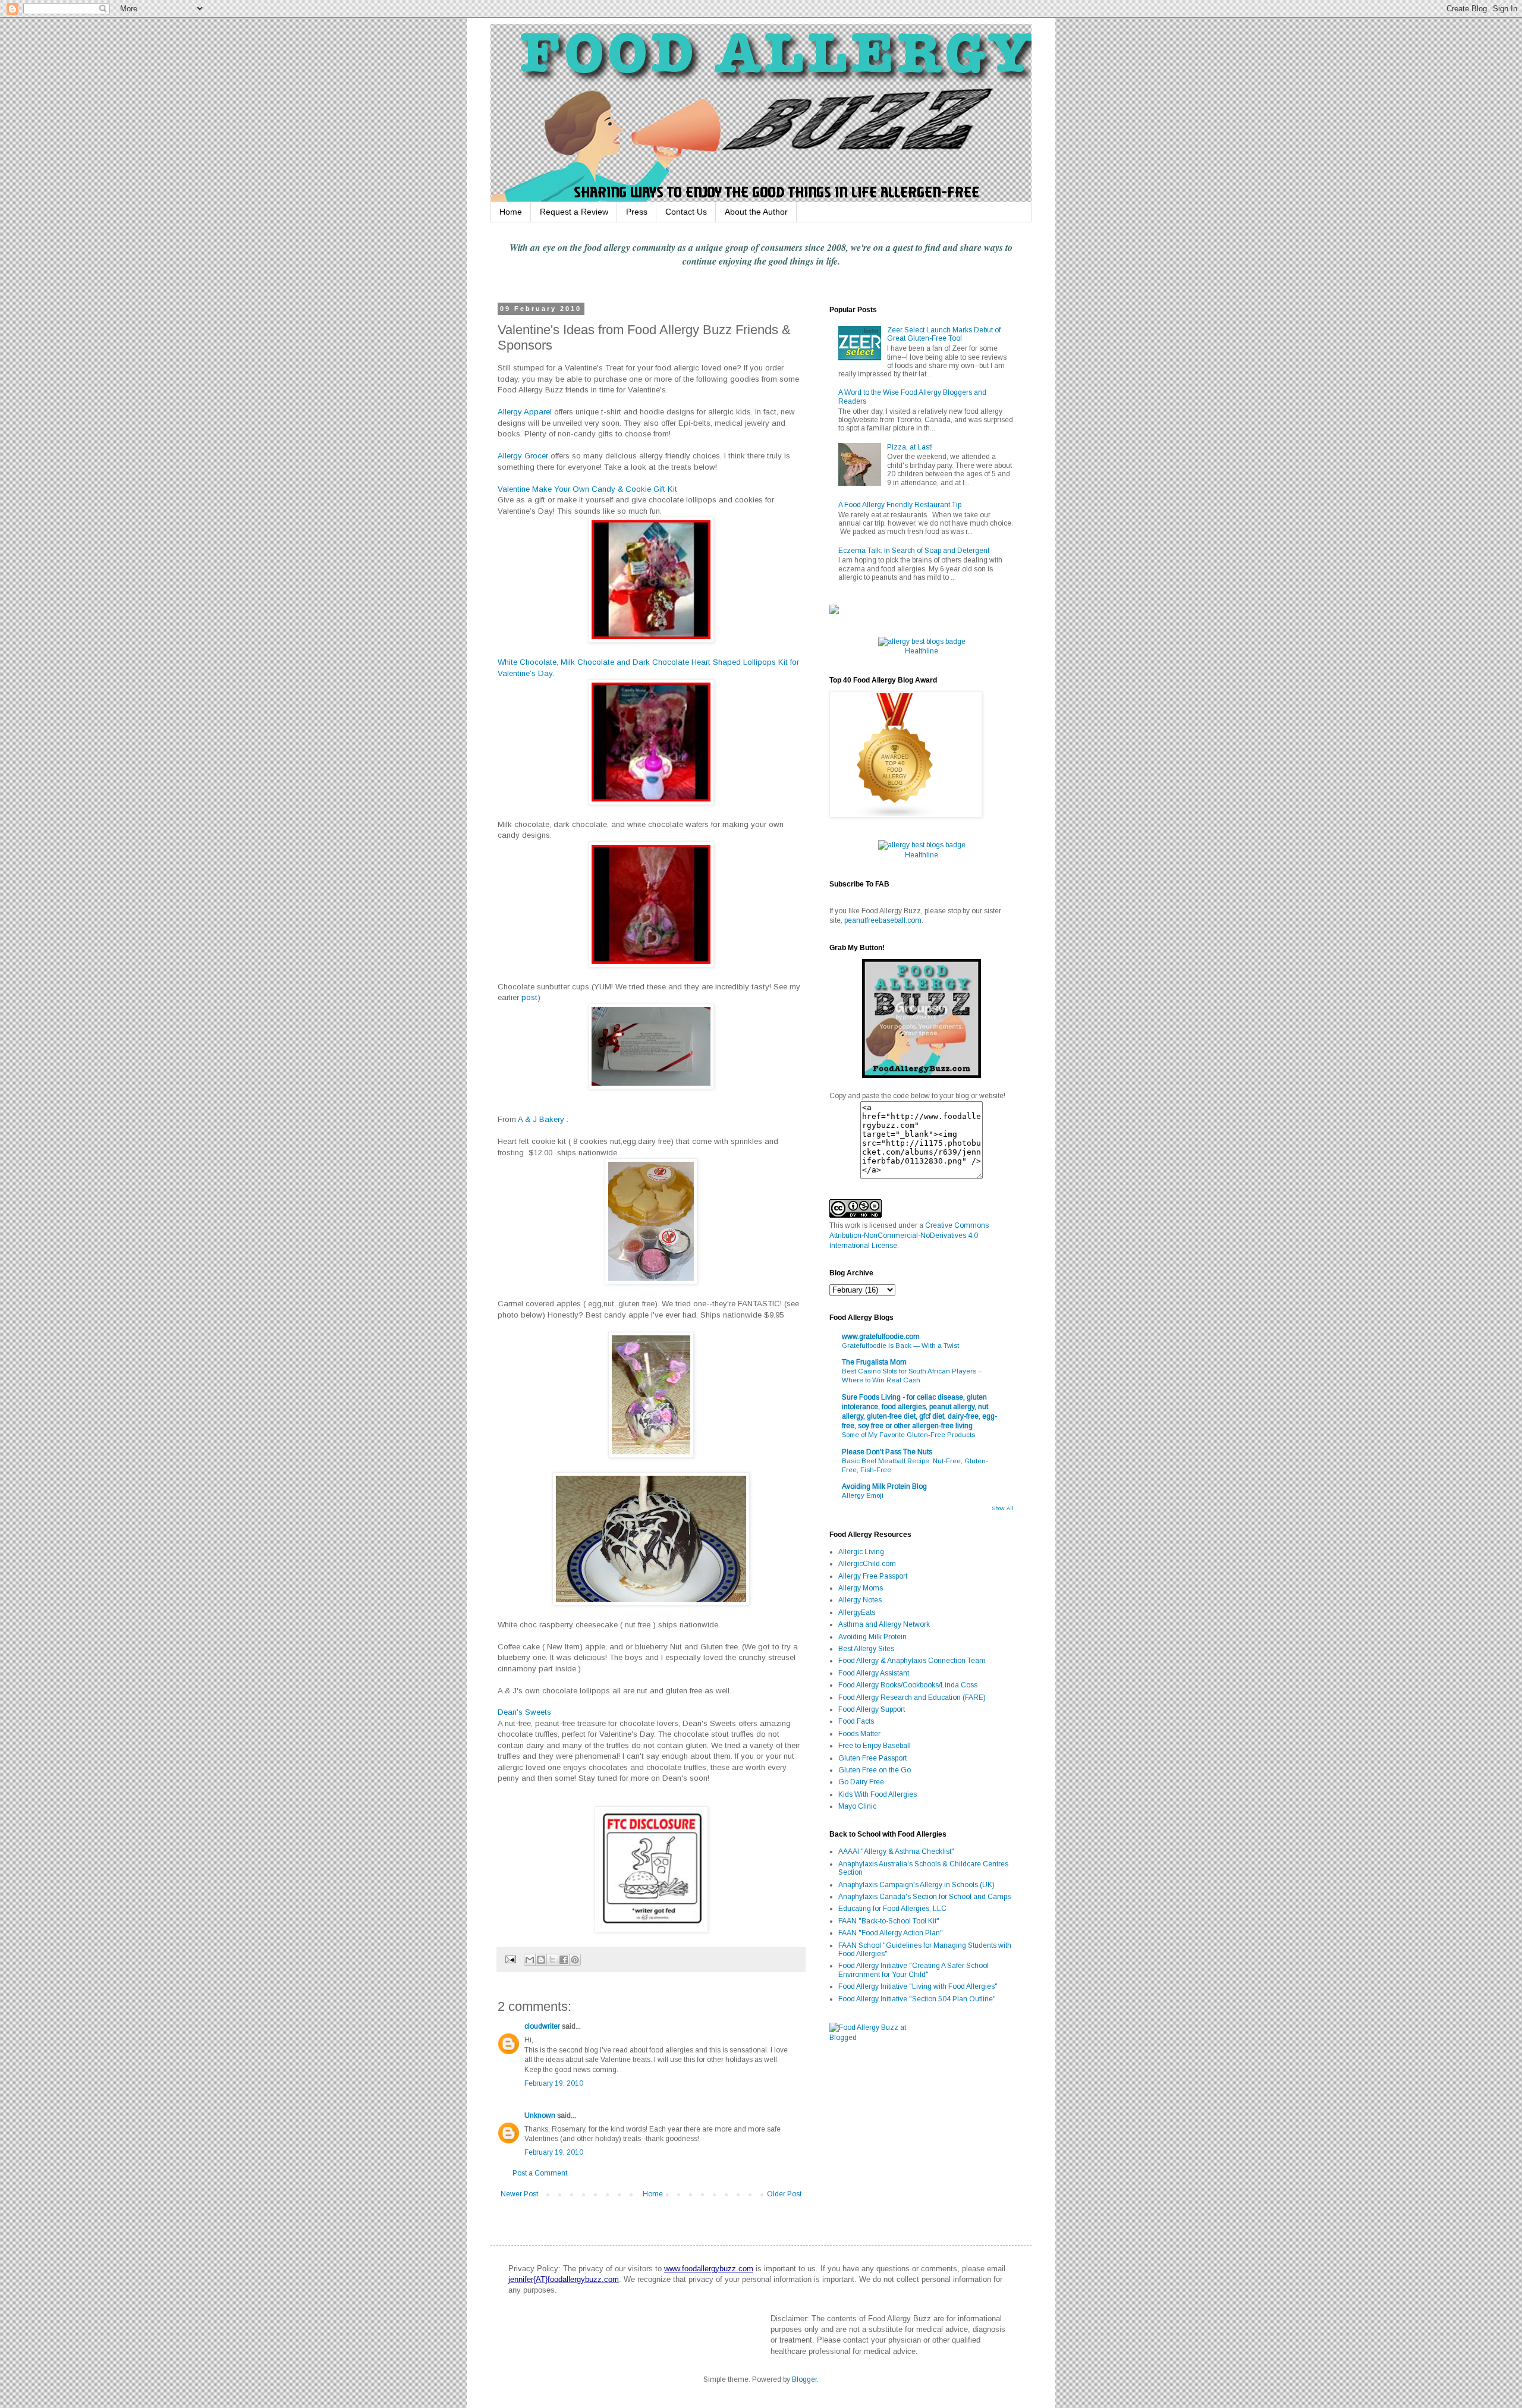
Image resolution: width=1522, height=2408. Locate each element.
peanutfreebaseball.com (883, 920)
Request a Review (574, 212)
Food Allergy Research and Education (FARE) (912, 1697)
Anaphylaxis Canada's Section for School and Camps (924, 1897)
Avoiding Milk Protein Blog (884, 1486)
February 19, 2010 (554, 2083)
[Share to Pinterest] (575, 1960)
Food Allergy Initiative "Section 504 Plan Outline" (917, 1999)
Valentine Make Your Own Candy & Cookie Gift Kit (587, 489)
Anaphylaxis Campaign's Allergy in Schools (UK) (916, 1885)
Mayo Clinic (857, 1806)
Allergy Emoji (863, 1495)
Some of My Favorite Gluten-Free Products (908, 1435)
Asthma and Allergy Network (884, 1624)
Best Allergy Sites (866, 1649)
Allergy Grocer (523, 456)
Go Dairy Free (861, 1782)
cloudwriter (542, 2026)
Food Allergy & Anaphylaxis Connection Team (912, 1661)
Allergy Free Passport (873, 1576)
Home (511, 212)
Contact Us (686, 212)
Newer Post (519, 2194)
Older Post (784, 2194)
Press (637, 212)
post (529, 997)
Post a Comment (540, 2173)
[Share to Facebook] (564, 1960)
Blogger (804, 2379)
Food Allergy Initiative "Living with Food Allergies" (918, 1986)
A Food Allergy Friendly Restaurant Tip (900, 505)
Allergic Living (861, 1552)
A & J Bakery (541, 1119)
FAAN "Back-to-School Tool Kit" (889, 1921)
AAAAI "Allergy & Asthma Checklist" (896, 1851)
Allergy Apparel (525, 412)
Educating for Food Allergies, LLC (892, 1909)
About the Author (756, 212)
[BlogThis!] (541, 1960)
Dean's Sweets (524, 1712)
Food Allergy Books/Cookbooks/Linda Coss (908, 1685)
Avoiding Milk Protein (872, 1637)
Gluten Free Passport (872, 1758)
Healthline (922, 651)
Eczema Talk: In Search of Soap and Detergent (914, 551)
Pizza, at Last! (910, 447)
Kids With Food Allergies (878, 1794)
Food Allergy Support (872, 1709)
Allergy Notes (860, 1600)
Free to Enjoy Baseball (875, 1746)
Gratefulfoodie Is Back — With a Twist (900, 1346)
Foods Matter (859, 1734)
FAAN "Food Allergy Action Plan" (891, 1933)
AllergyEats (857, 1612)
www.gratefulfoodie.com (881, 1337)
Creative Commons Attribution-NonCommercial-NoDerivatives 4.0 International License (909, 1236)
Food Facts (856, 1721)
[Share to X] (552, 1960)
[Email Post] (510, 1959)
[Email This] (530, 1960)
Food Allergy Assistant (874, 1673)
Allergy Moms (861, 1588)
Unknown (540, 2115)
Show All (1003, 1508)
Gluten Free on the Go (875, 1770)
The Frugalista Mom (874, 1362)
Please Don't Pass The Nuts (887, 1452)
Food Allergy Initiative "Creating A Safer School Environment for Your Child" (913, 1970)
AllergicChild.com (867, 1564)
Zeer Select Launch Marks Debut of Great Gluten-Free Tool (944, 334)
